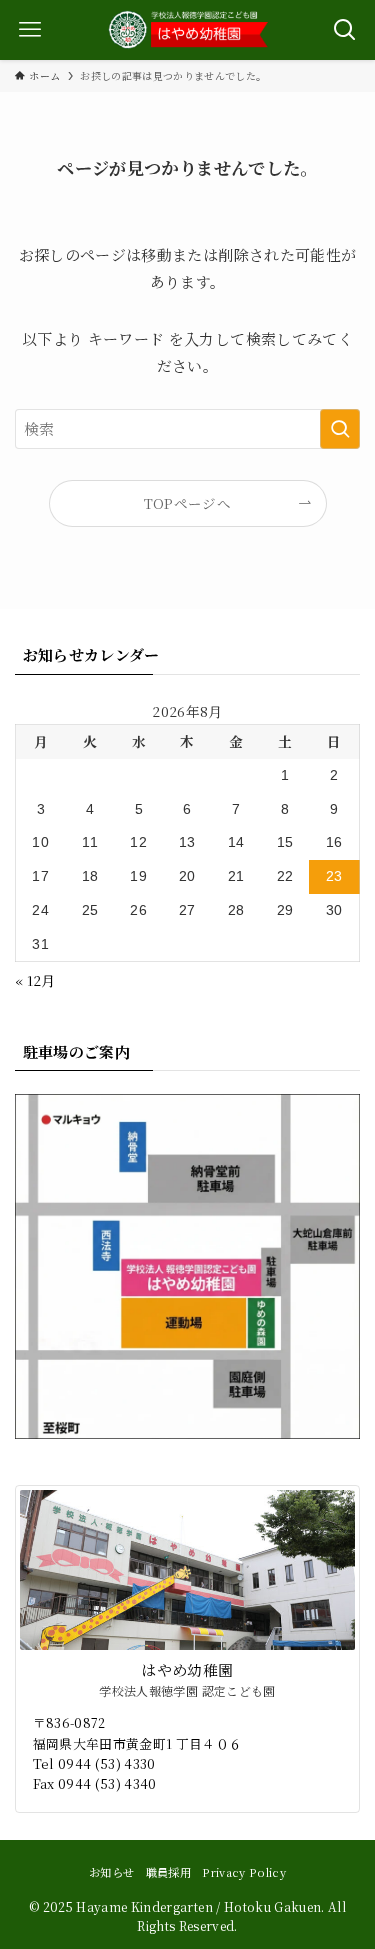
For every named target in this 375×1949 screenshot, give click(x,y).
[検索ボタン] (345, 30)
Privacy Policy (244, 1872)
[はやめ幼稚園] (188, 30)
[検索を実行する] (340, 429)
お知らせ (111, 1872)
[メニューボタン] (30, 30)
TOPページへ (187, 503)
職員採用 (168, 1872)
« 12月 (35, 980)
